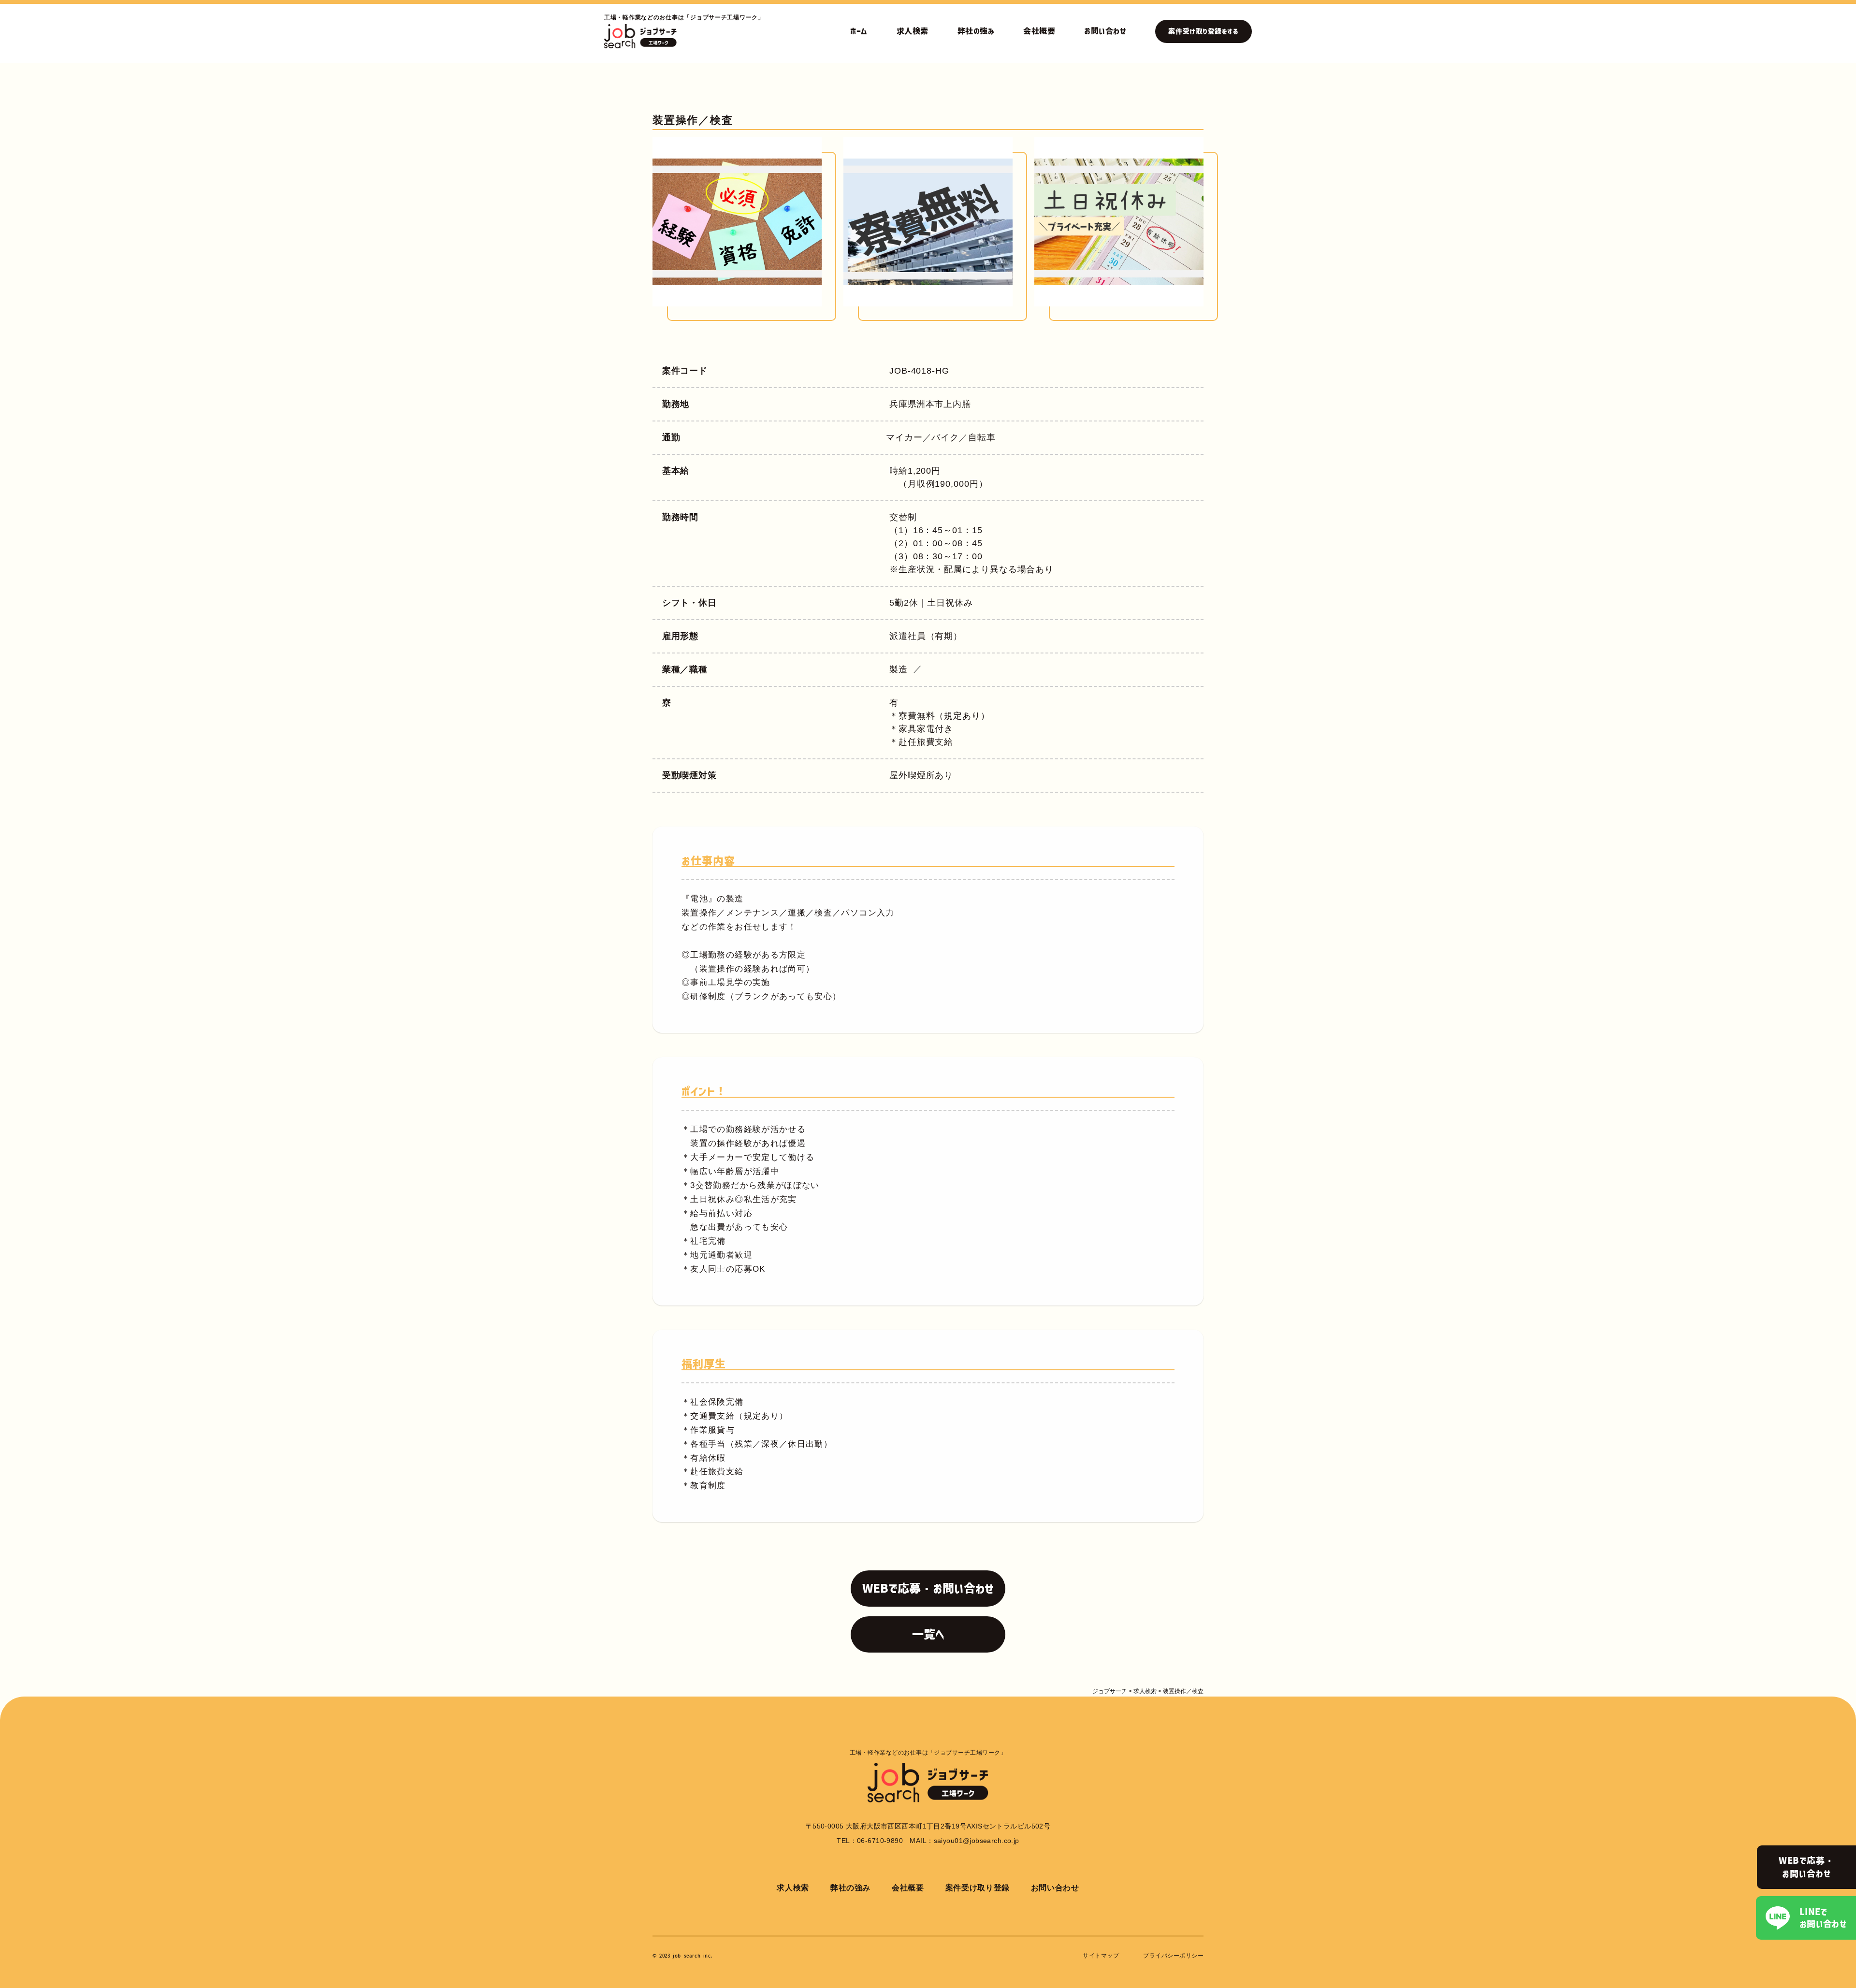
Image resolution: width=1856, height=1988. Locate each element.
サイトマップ (1101, 1956)
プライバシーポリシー (1173, 1956)
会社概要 (1039, 31)
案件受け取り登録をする (1203, 31)
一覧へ (928, 1634)
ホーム (859, 31)
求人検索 (913, 31)
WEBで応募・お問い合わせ (1806, 1867)
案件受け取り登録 (978, 1888)
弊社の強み (976, 31)
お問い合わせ (1105, 31)
